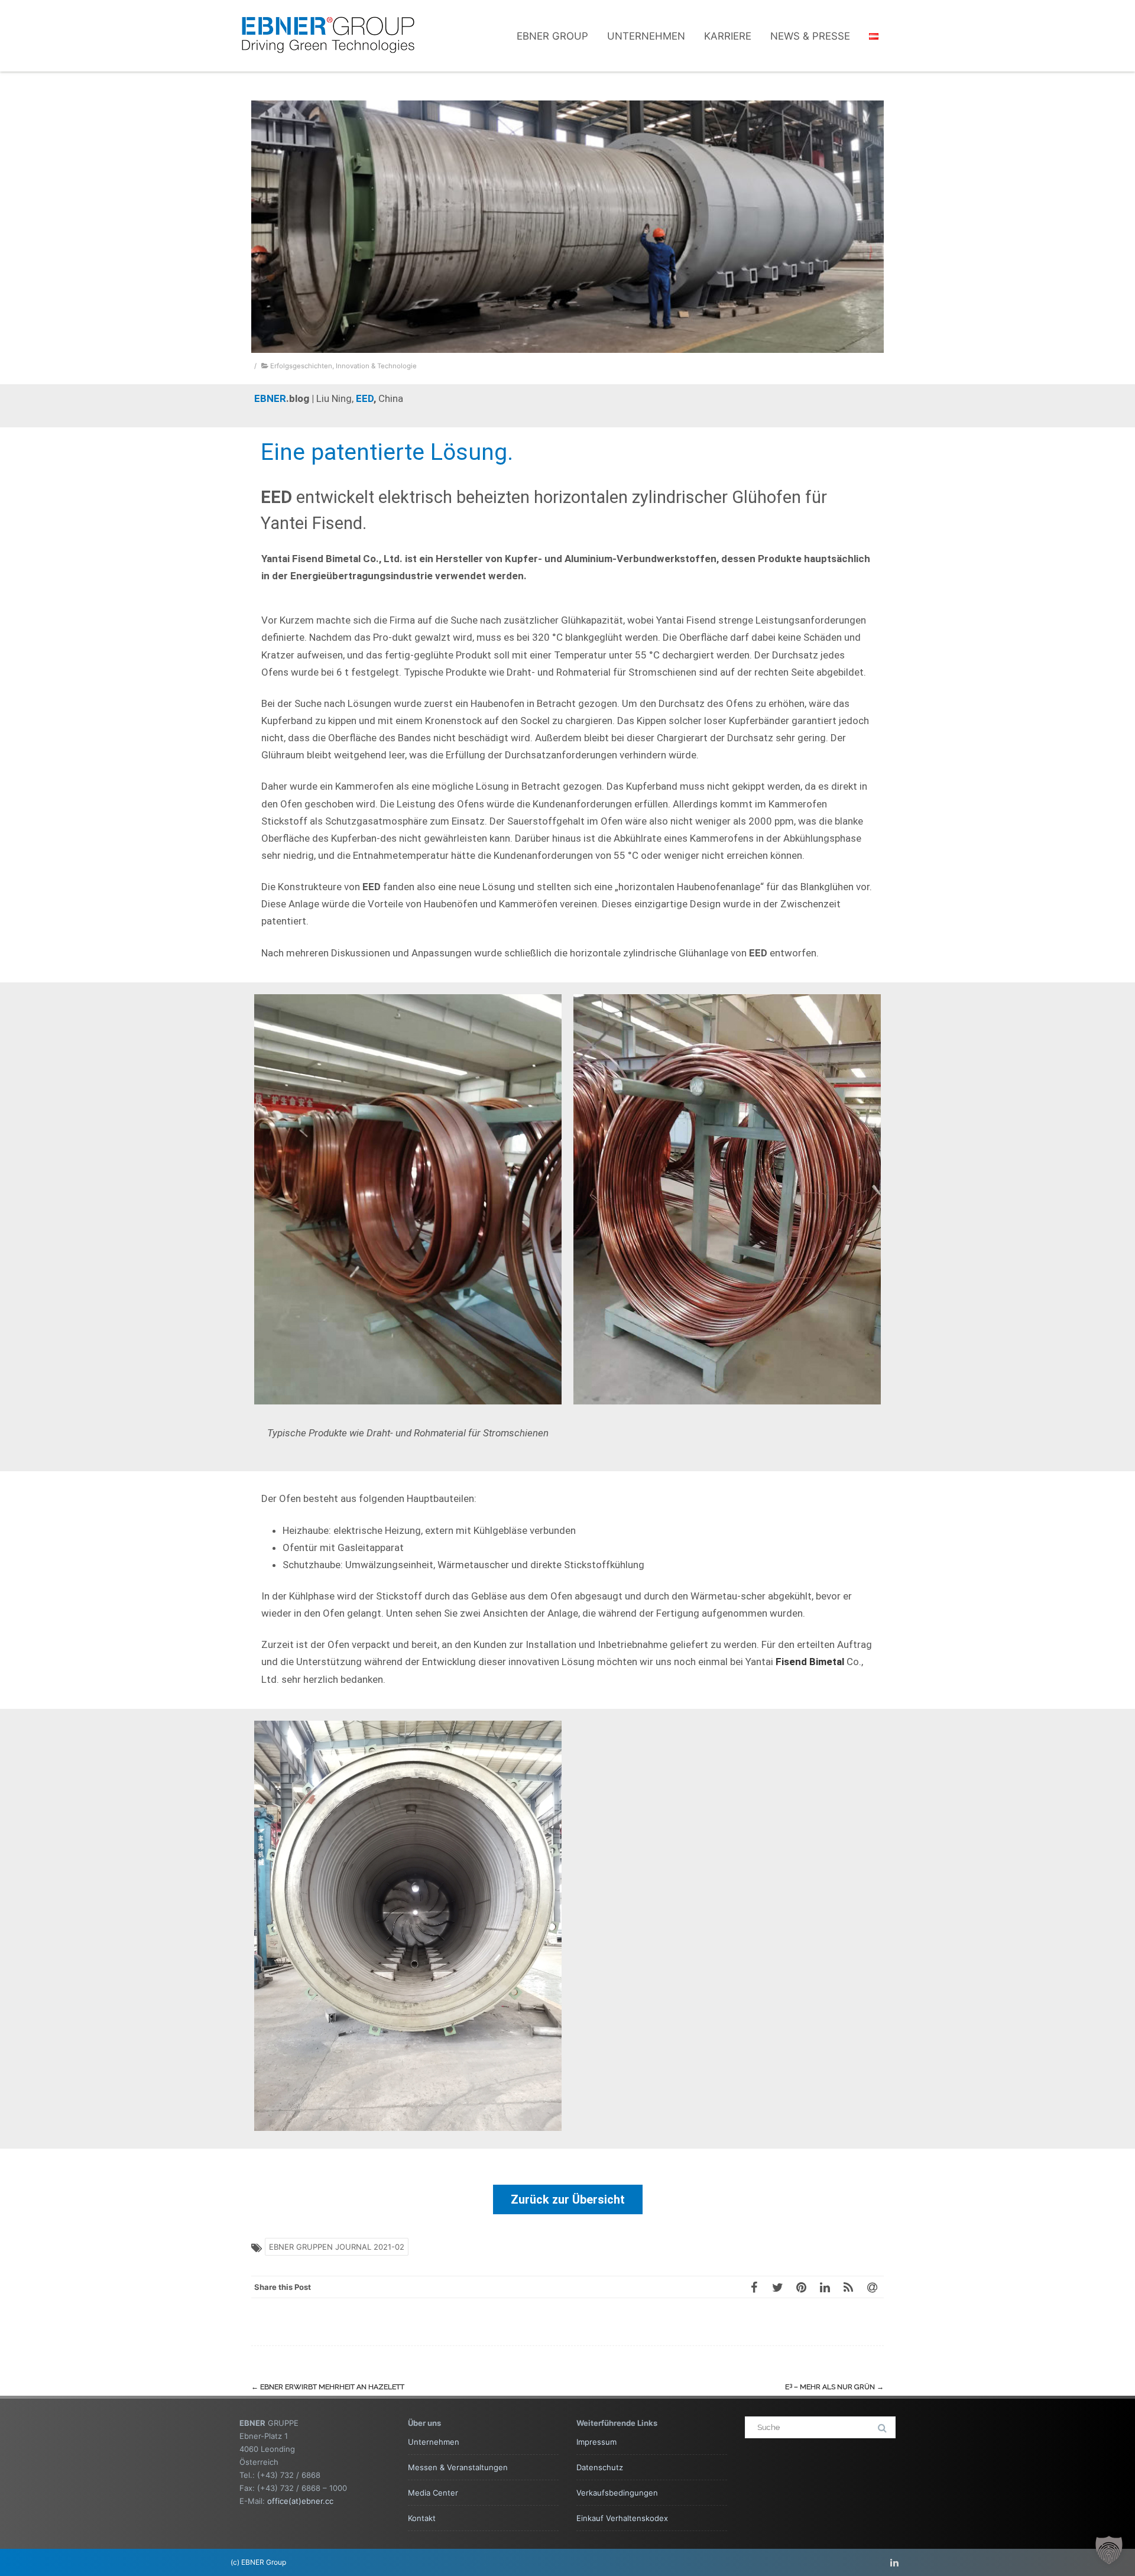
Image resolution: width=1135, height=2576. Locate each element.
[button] (1109, 2550)
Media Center (433, 2493)
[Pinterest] (801, 2287)
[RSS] (848, 2287)
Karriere (728, 36)
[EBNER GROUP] (328, 66)
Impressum (596, 2442)
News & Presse (810, 36)
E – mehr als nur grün (834, 2387)
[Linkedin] (894, 2562)
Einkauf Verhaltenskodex (622, 2518)
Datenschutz (600, 2467)
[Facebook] (754, 2287)
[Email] (872, 2287)
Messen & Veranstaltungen (458, 2467)
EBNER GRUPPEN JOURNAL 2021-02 (337, 2247)
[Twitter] (777, 2287)
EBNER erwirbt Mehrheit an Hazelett (328, 2387)
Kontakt (422, 2518)
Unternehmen (646, 36)
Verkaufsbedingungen (617, 2493)
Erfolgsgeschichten (301, 366)
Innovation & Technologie (376, 366)
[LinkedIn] (825, 2287)
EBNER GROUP (552, 36)
